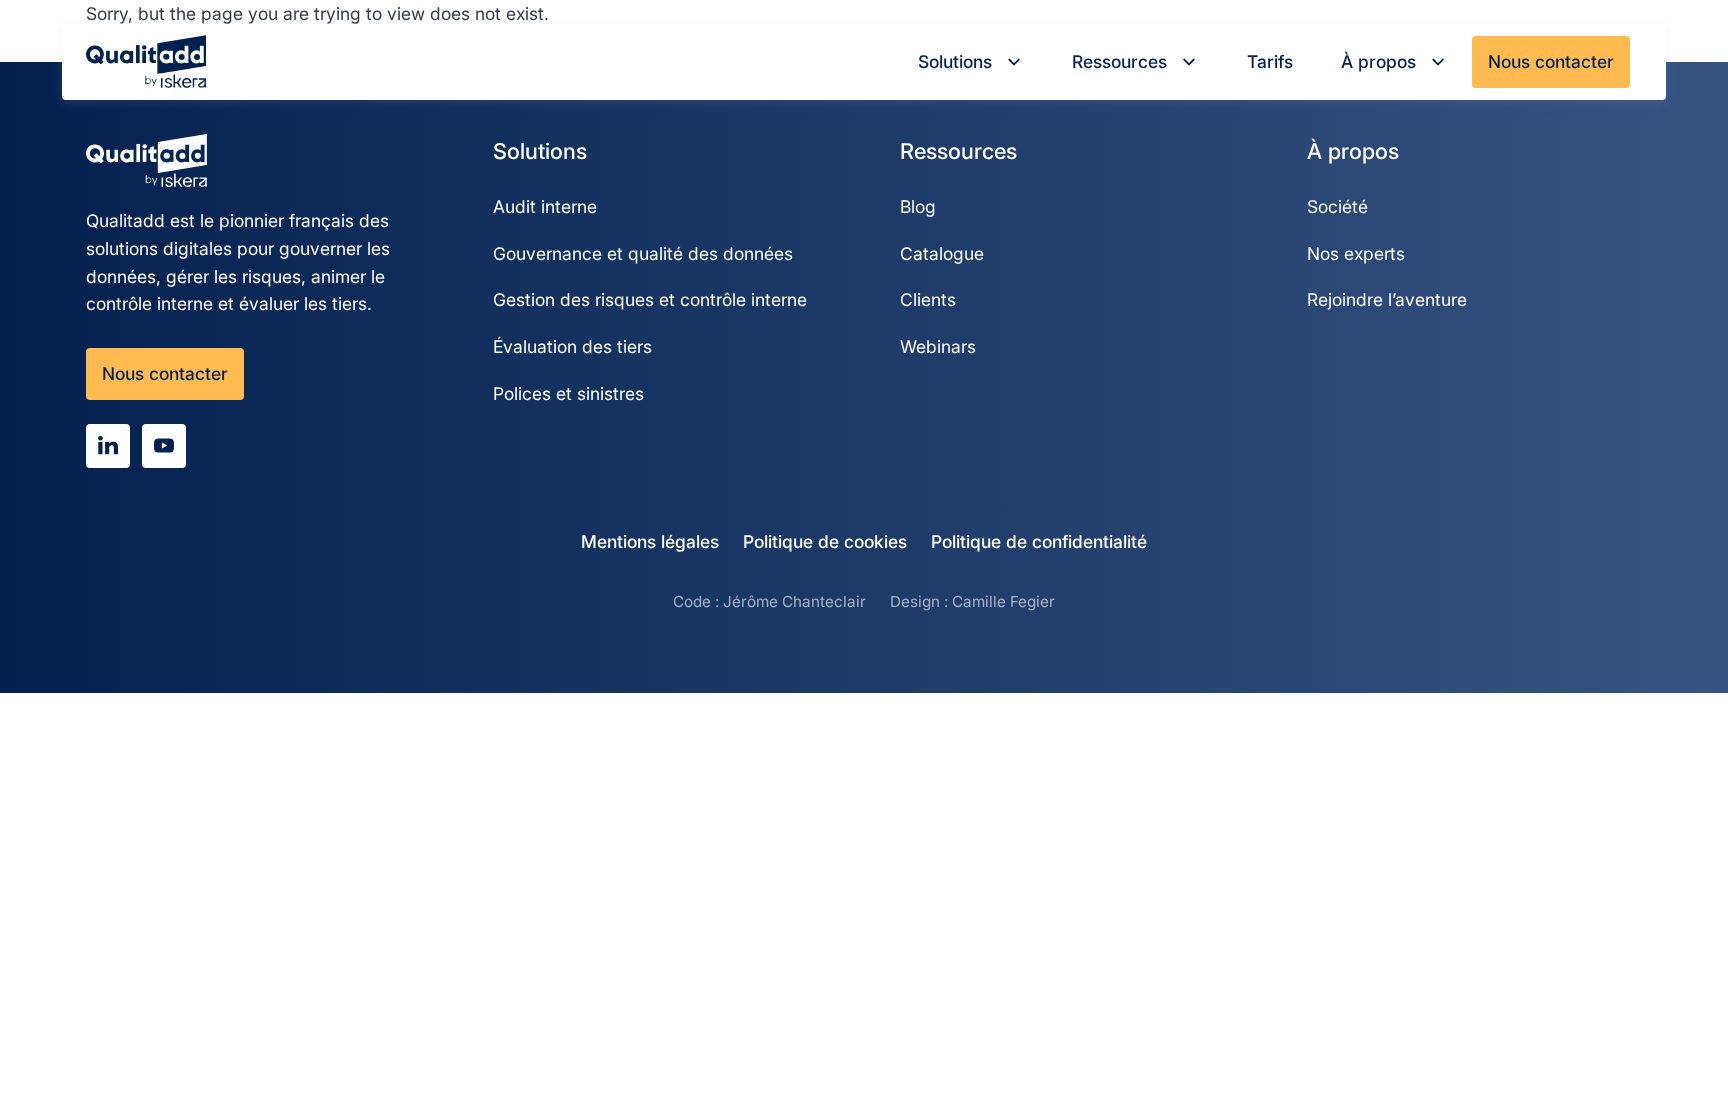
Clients (928, 299)
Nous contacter (1551, 61)
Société (1337, 206)
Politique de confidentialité (1039, 541)
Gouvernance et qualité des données (643, 253)
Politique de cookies (825, 541)
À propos (1378, 61)
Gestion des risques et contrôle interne (650, 299)
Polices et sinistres (568, 393)
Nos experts (1356, 253)
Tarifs (1270, 61)
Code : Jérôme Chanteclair (769, 601)
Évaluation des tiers (572, 346)
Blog (918, 206)
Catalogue (942, 253)
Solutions (955, 61)
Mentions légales (650, 541)
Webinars (938, 346)
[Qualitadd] (146, 61)
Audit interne (545, 206)
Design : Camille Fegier (972, 601)
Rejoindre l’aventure (1387, 299)
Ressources (1119, 61)
